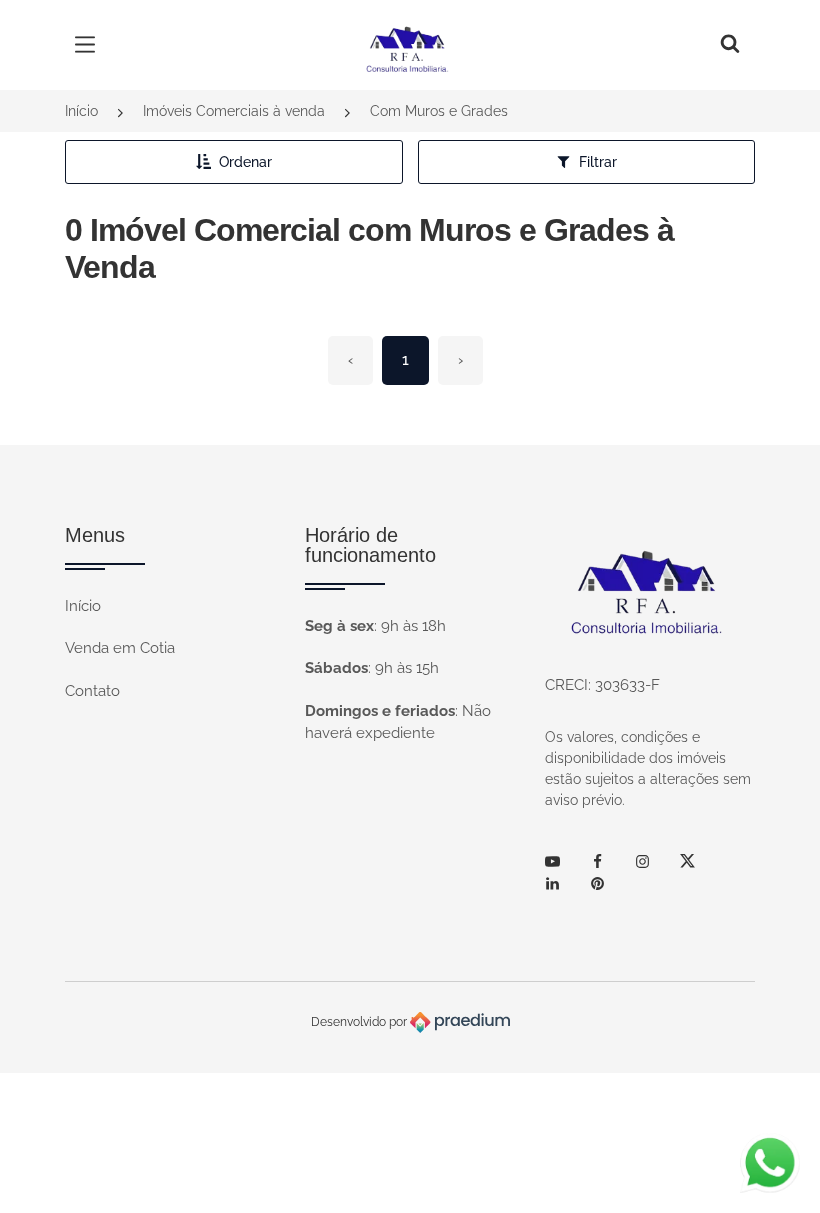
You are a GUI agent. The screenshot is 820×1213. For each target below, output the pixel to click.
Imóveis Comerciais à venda (234, 111)
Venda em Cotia (120, 648)
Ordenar (245, 162)
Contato (92, 691)
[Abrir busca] (730, 45)
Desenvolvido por (360, 1021)
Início (81, 111)
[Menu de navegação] (90, 45)
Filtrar (598, 162)
